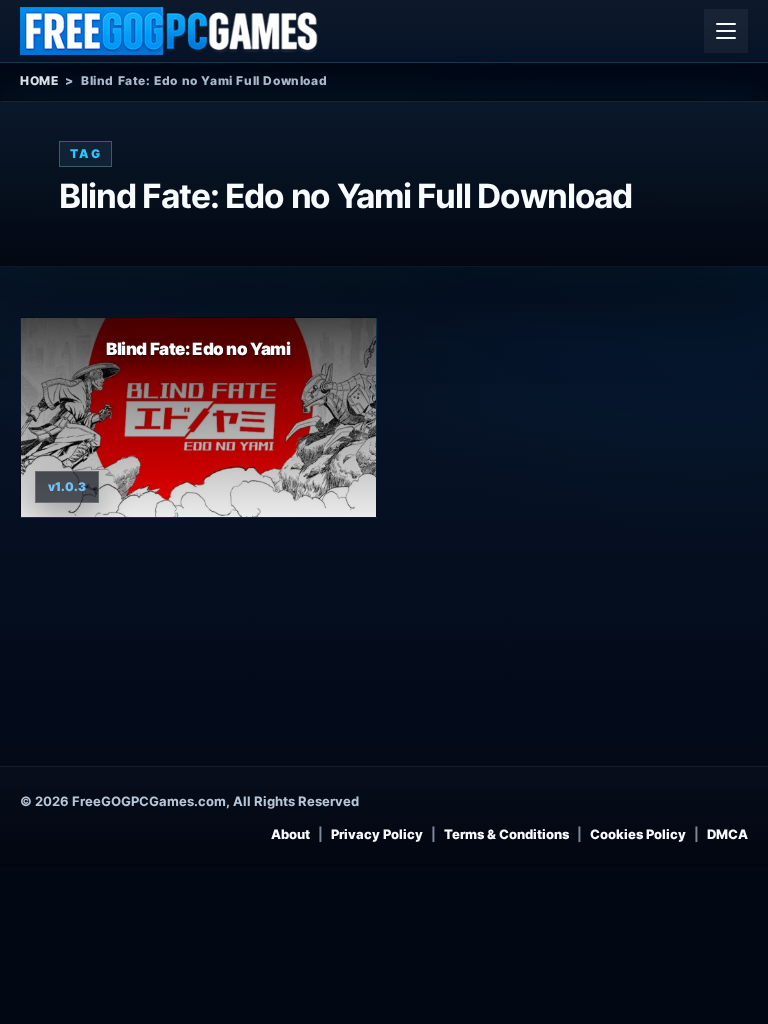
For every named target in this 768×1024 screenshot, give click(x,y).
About (290, 834)
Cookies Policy (638, 834)
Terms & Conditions (506, 834)
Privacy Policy (377, 834)
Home (39, 80)
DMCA (727, 834)
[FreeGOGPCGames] (170, 31)
